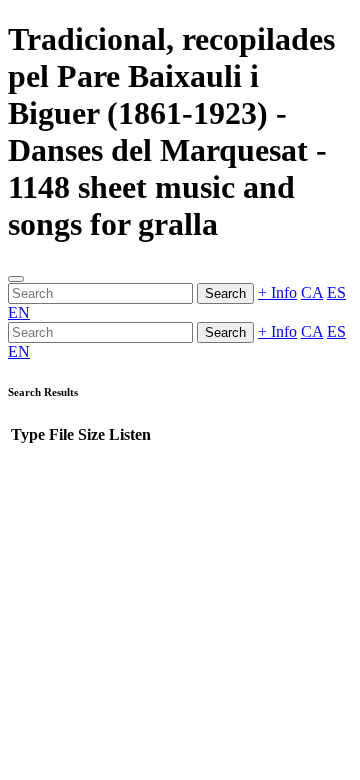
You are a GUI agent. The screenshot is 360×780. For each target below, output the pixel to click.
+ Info (277, 292)
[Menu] (16, 279)
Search (225, 293)
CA (312, 292)
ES (336, 292)
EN (19, 312)
